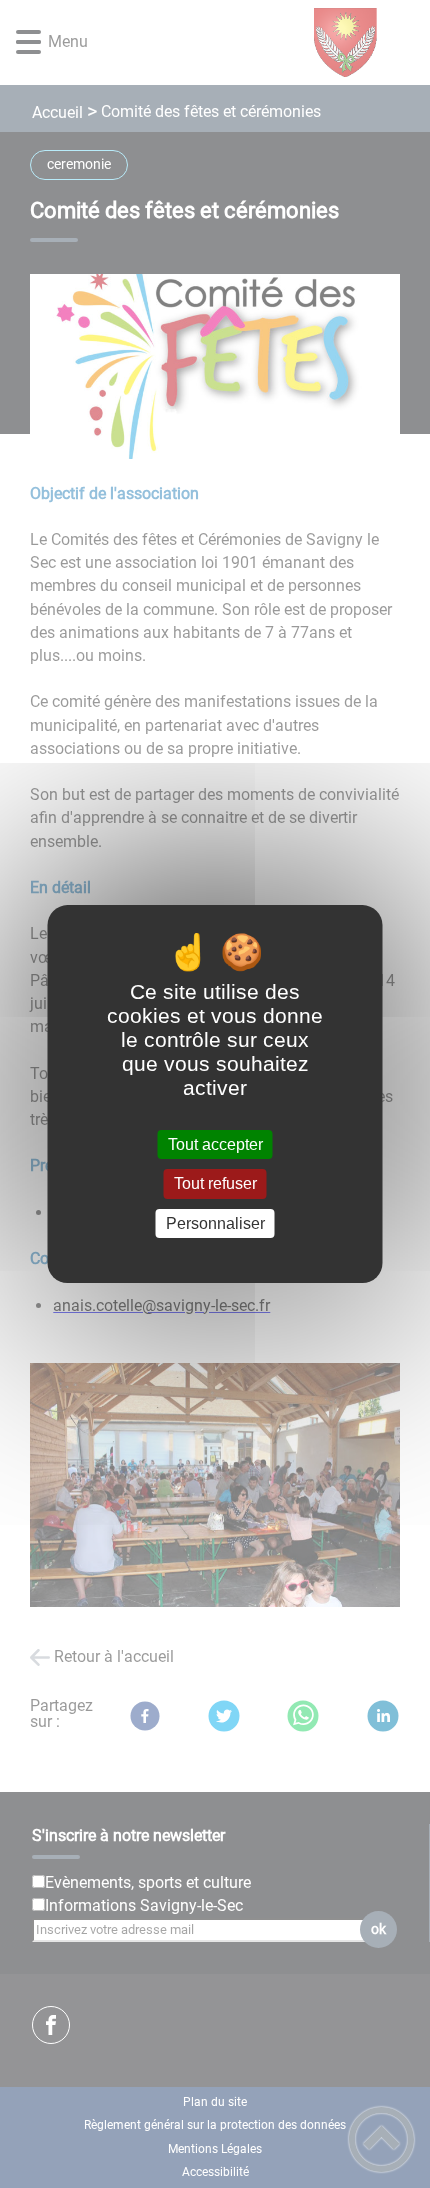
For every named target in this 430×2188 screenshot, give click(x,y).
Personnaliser (215, 1223)
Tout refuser (215, 1184)
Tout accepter (215, 1144)
